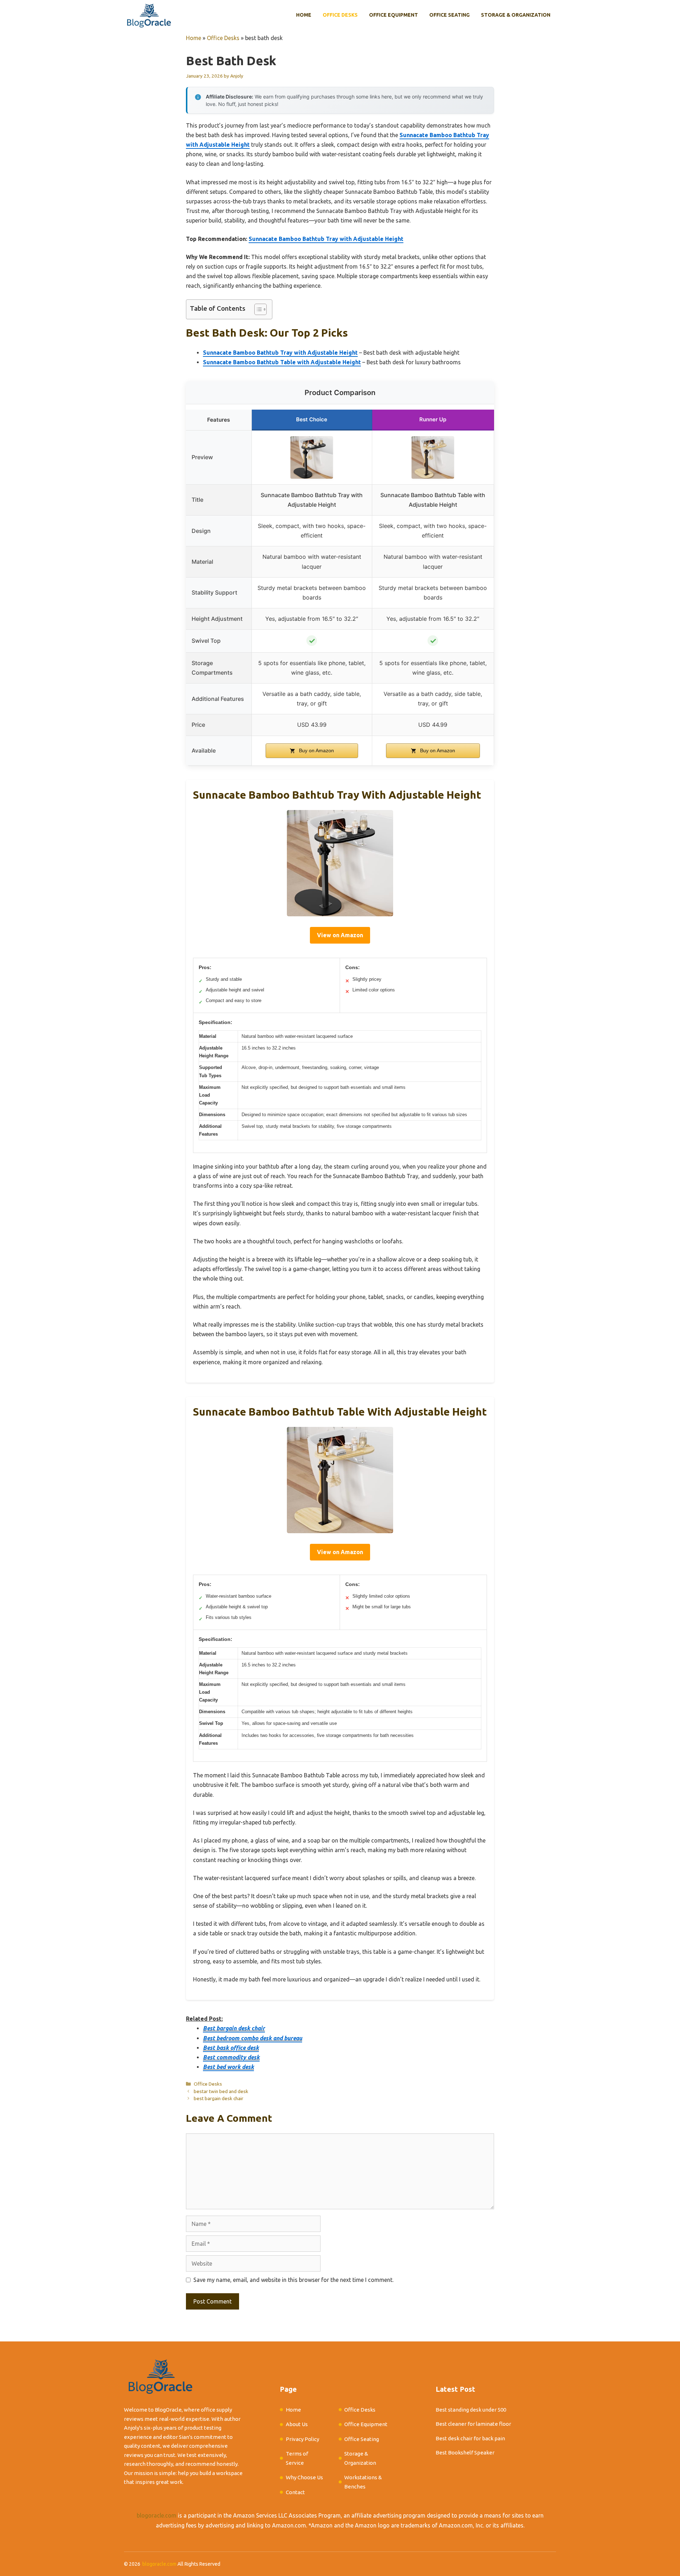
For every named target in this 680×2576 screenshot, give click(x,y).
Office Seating (449, 15)
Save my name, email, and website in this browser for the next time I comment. (293, 2280)
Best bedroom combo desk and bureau (253, 2038)
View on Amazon (340, 935)
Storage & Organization (516, 15)
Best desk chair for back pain (470, 2438)
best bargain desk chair (219, 2098)
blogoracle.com (157, 2515)
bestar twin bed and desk (221, 2091)
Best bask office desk (231, 2048)
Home (304, 15)
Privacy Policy (302, 2439)
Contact (295, 2492)
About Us (297, 2424)
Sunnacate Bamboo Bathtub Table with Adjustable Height (282, 362)
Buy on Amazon (316, 750)
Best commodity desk (231, 2057)
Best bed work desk (228, 2067)
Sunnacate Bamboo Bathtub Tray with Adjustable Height (326, 239)
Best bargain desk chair (234, 2028)
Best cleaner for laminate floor (473, 2424)
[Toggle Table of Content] (257, 309)
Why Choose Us (304, 2477)
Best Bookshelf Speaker (465, 2453)
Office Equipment (393, 15)
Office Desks (340, 15)
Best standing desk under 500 (471, 2410)
